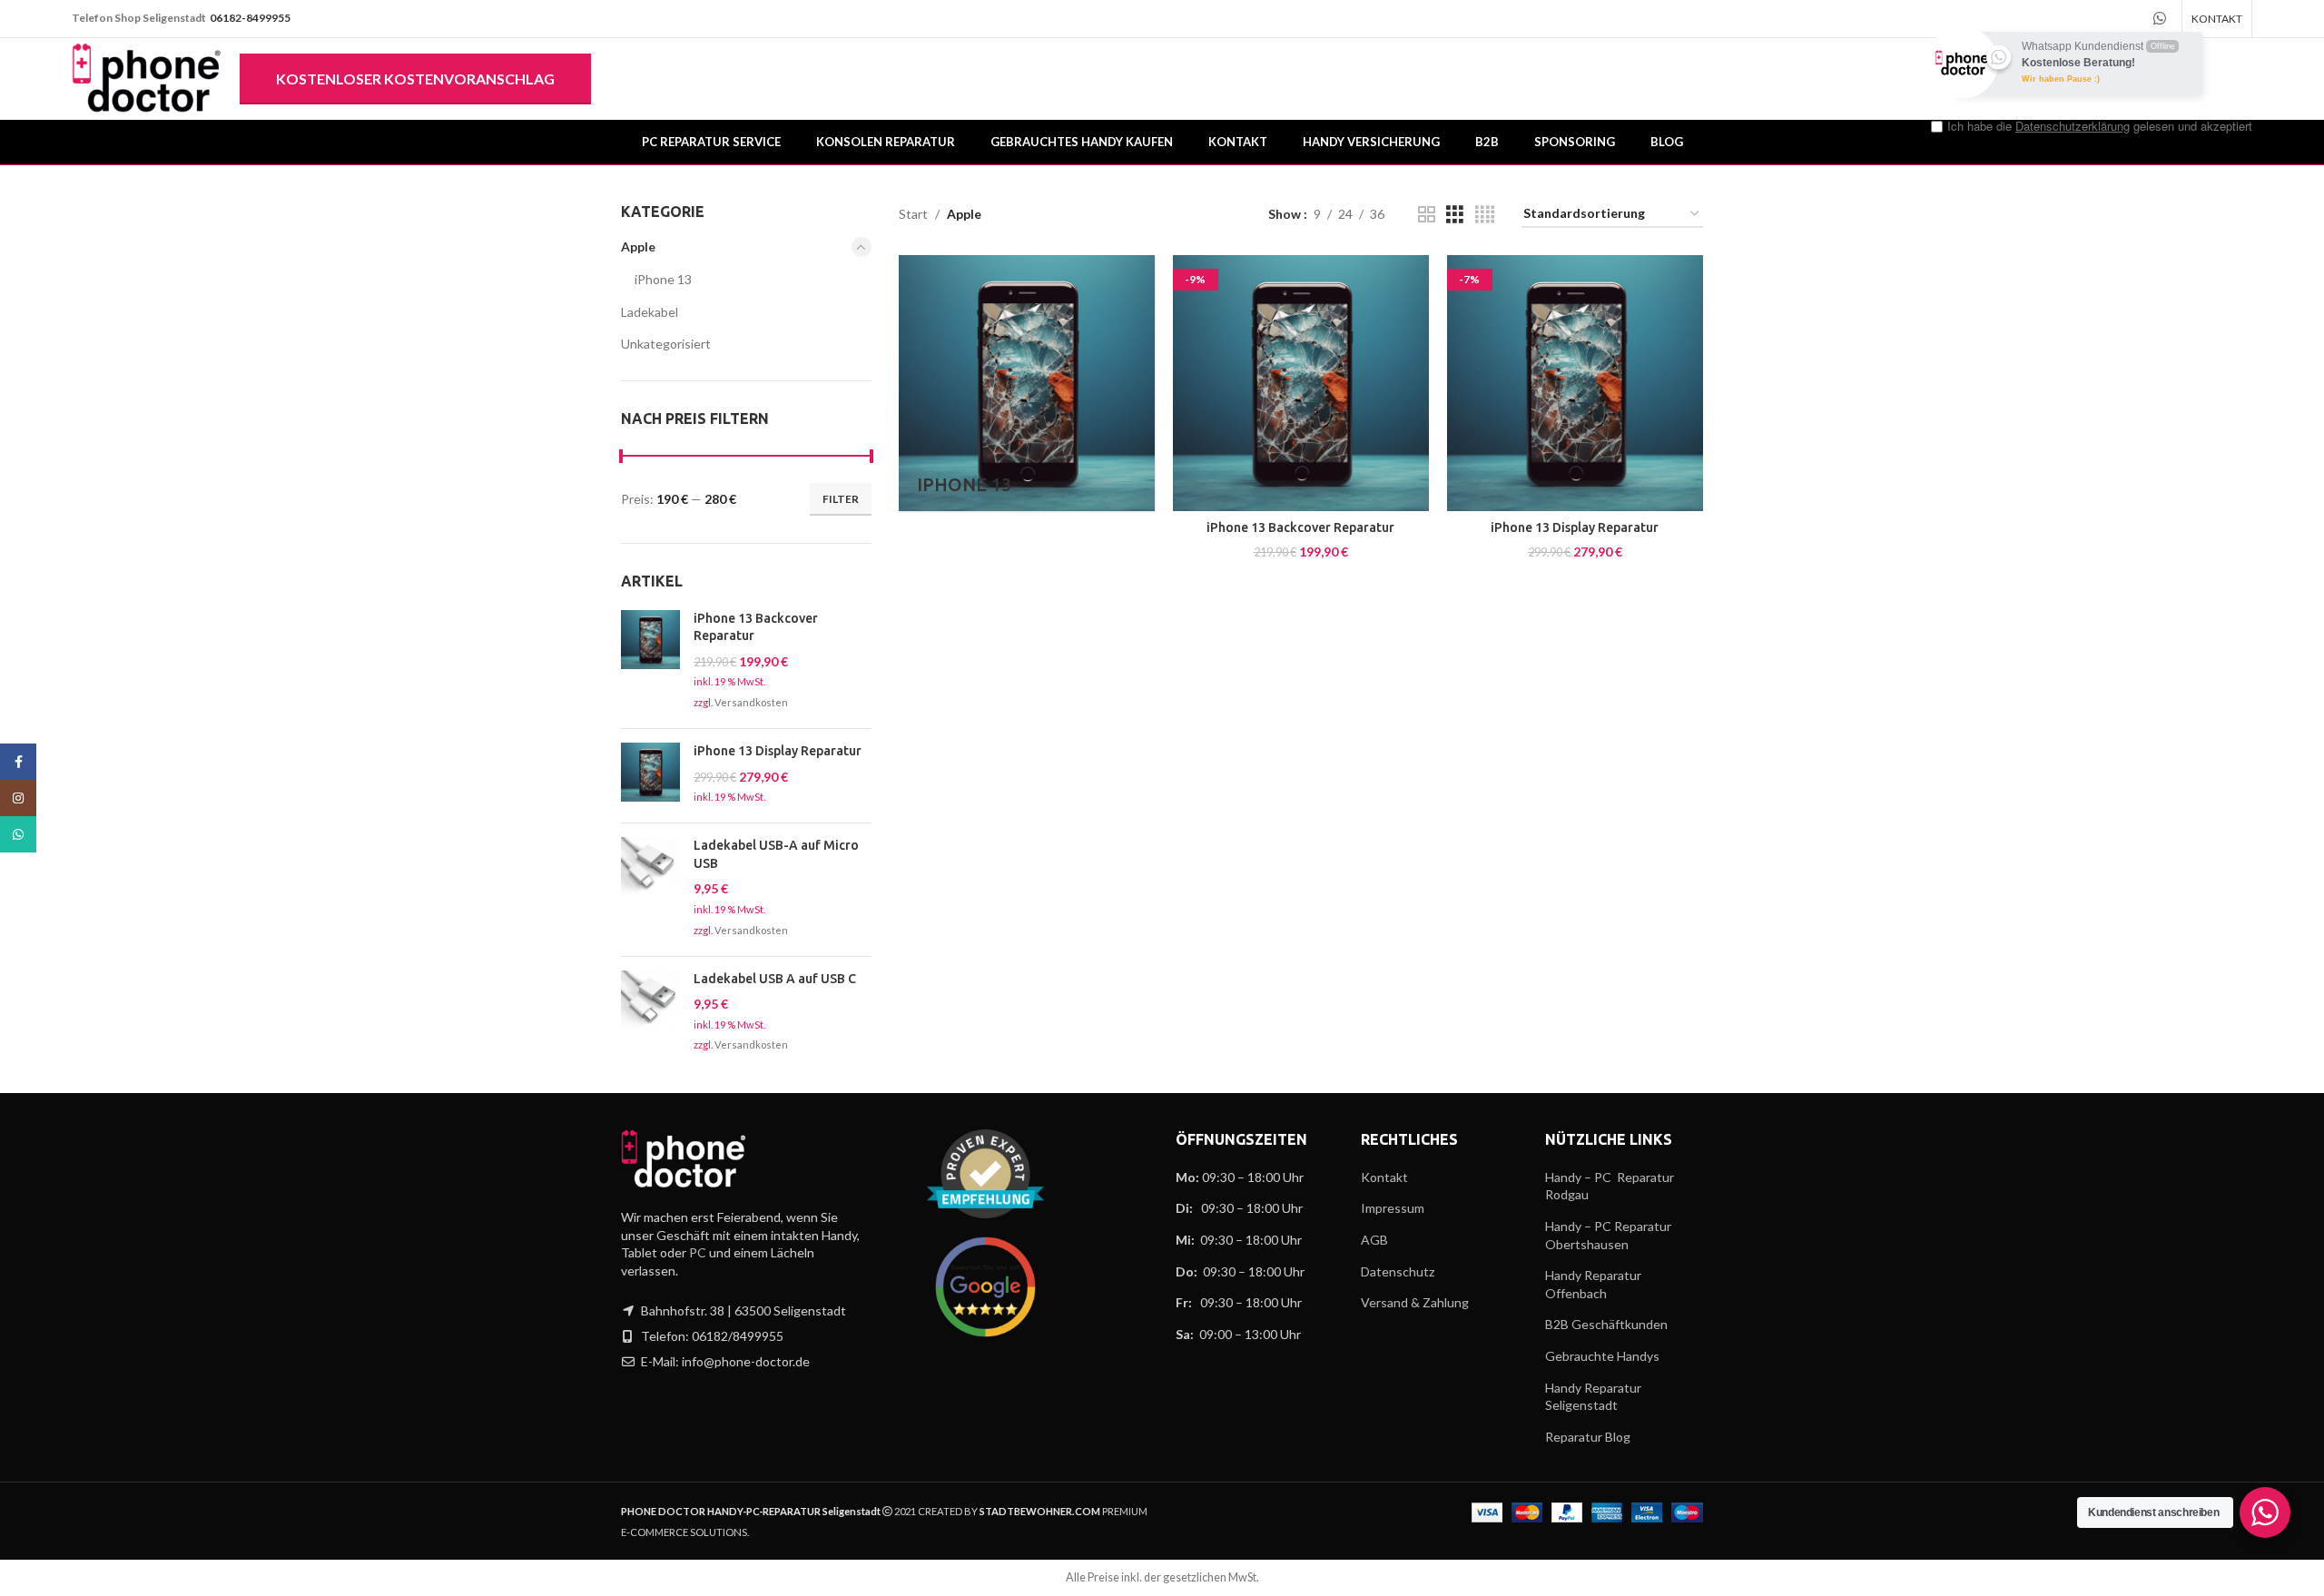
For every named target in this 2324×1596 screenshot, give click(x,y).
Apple (638, 246)
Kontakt (1384, 1177)
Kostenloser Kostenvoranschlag (415, 79)
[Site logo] (147, 78)
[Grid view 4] (1485, 215)
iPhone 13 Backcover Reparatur (756, 627)
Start (913, 214)
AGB (1374, 1240)
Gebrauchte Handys (1602, 1356)
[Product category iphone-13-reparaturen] (1027, 383)
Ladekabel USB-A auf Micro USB (776, 854)
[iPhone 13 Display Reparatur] (650, 776)
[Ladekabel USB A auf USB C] (650, 1014)
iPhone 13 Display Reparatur (778, 751)
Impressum (1393, 1208)
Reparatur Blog (1588, 1437)
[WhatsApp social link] (18, 834)
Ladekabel (650, 312)
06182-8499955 (250, 18)
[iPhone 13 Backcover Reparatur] (650, 663)
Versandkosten (751, 702)
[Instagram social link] (18, 798)
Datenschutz (1398, 1271)
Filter (841, 499)
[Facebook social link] (18, 762)
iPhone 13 (663, 279)
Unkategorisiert (666, 344)
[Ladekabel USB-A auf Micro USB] (650, 889)
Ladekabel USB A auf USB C (775, 979)
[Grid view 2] (1427, 215)
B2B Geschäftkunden (1606, 1324)
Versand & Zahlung (1415, 1302)
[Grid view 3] (1455, 215)
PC (698, 1252)
